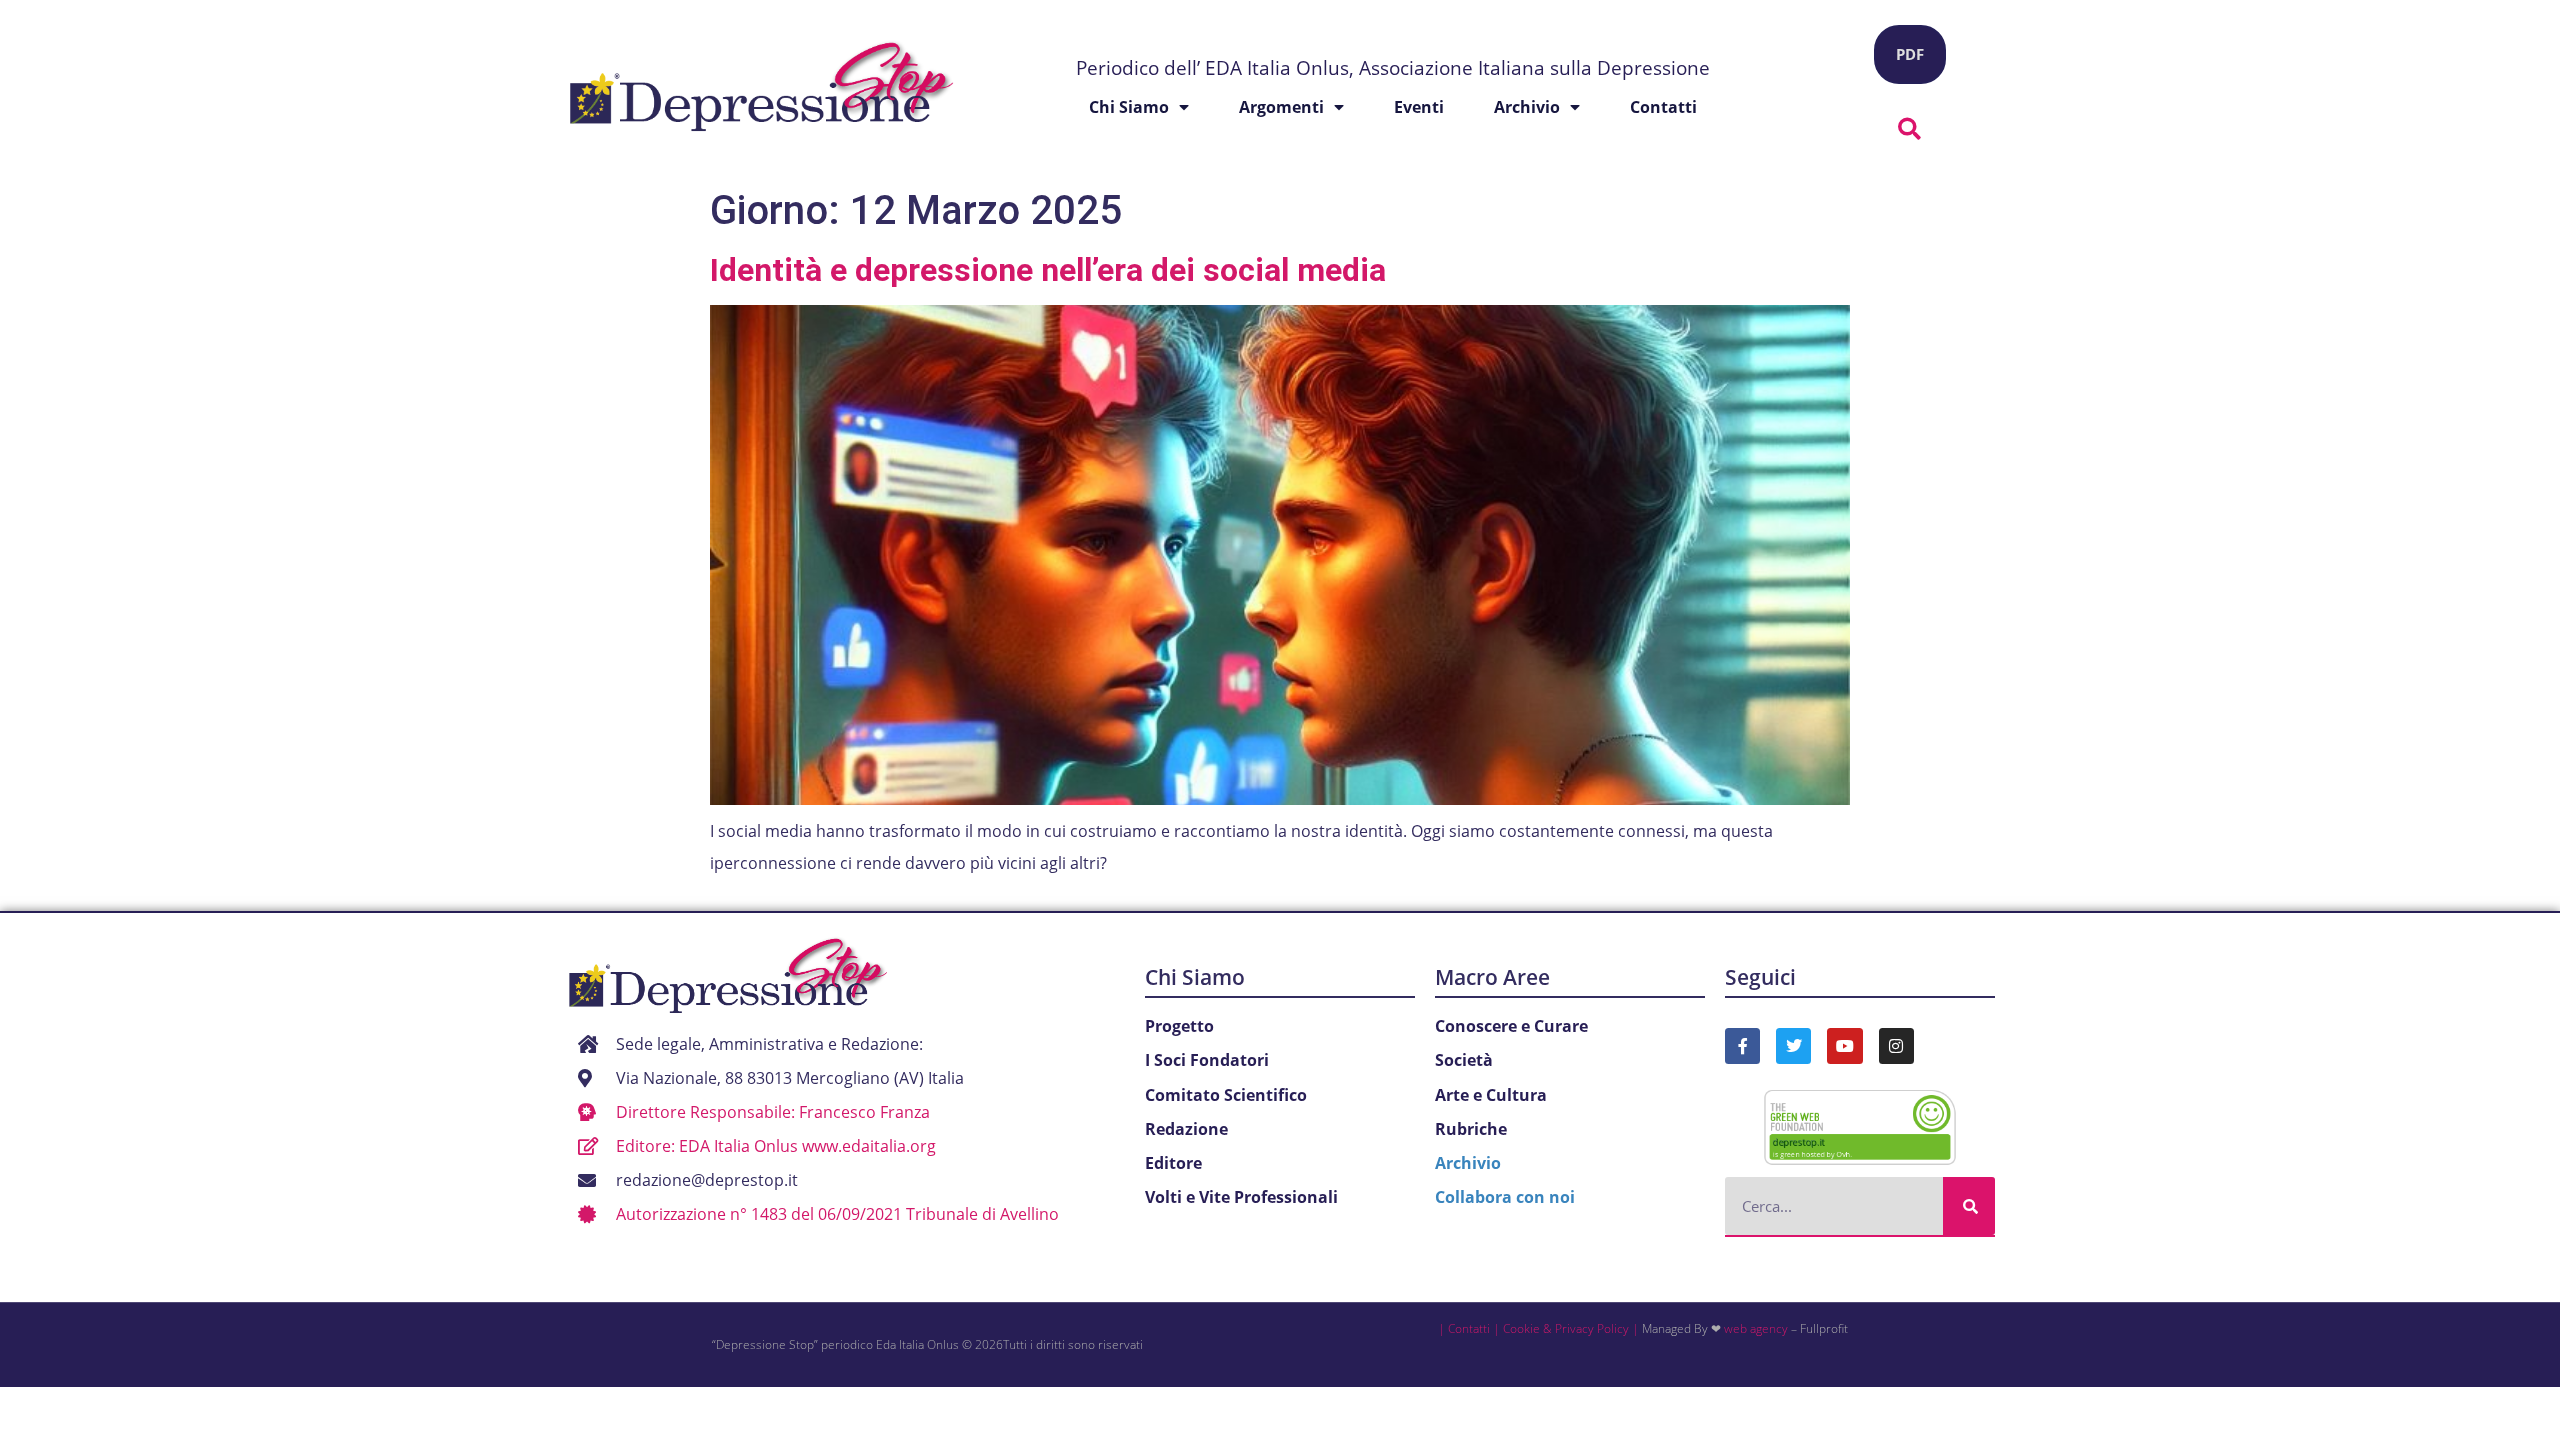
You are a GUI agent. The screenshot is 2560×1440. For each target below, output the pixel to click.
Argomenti (1281, 107)
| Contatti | (1469, 1328)
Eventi (1419, 107)
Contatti (1663, 107)
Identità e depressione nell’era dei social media (1048, 270)
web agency (1756, 1328)
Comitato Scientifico (1226, 1095)
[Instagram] (1896, 1045)
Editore (1173, 1163)
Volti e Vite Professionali (1241, 1197)
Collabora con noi (1505, 1197)
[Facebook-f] (1742, 1045)
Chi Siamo (1195, 977)
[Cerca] (1969, 1206)
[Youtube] (1844, 1045)
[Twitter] (1793, 1045)
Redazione (1186, 1129)
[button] (1910, 129)
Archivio (1527, 107)
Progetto (1179, 1026)
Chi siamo (1129, 107)
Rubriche (1471, 1129)
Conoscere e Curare (1511, 1026)
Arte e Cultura (1491, 1095)
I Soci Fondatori (1207, 1060)
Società (1464, 1060)
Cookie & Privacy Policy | (1571, 1328)
